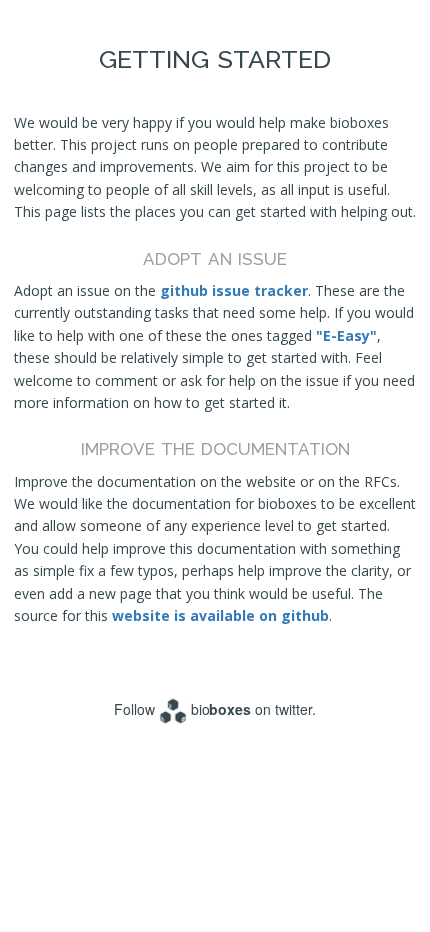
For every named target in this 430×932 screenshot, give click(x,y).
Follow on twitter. (215, 709)
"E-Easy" (346, 335)
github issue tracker (234, 290)
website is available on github (220, 615)
